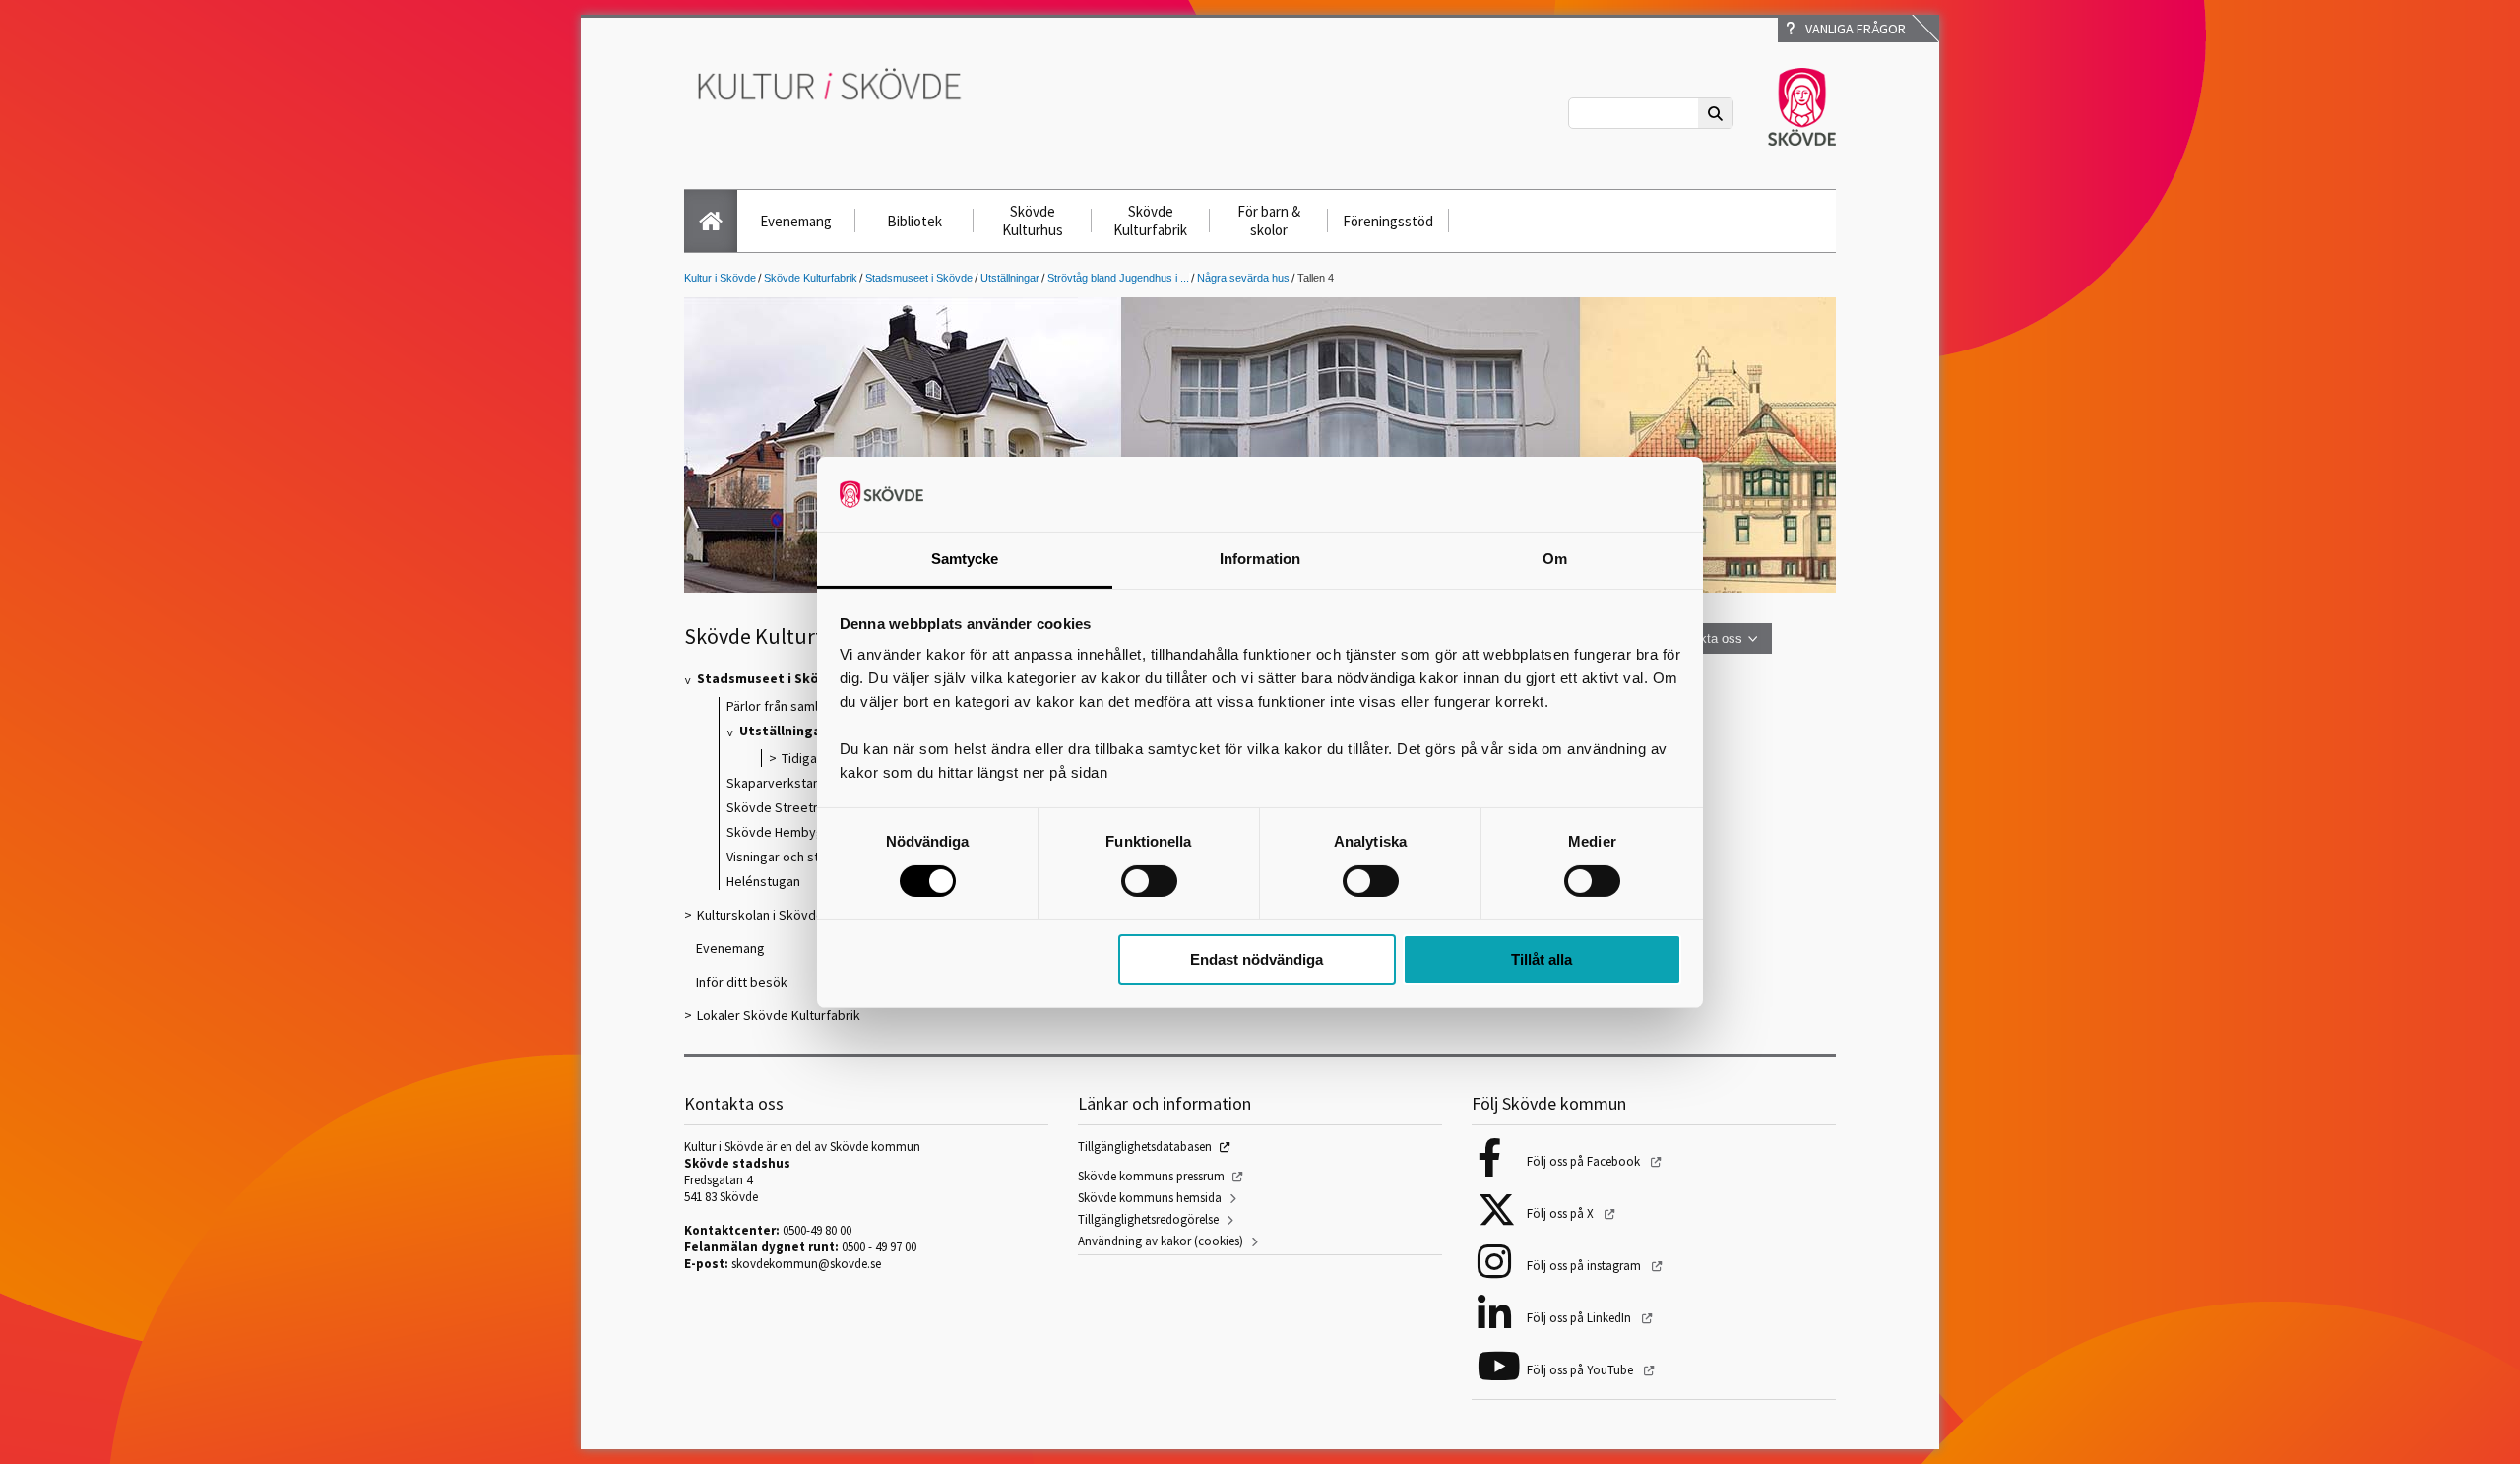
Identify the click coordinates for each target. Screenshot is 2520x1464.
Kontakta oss (1704, 638)
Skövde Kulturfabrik (1150, 221)
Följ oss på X (1562, 1213)
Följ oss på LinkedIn (1580, 1318)
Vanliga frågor (1853, 29)
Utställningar (1010, 278)
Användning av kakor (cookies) (1161, 1241)
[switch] (1149, 881)
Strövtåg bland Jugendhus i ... (1118, 278)
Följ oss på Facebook (1585, 1161)
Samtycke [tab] (965, 559)
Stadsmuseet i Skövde (919, 278)
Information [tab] (1260, 559)
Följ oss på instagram (1585, 1266)
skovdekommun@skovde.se (806, 1264)
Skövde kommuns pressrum (1151, 1176)
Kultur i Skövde (720, 278)
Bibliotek (914, 221)
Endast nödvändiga (1257, 959)
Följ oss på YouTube (1581, 1370)
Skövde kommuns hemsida (1150, 1198)
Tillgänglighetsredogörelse (1148, 1219)
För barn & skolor (1269, 221)
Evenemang (796, 221)
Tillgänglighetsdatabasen (1145, 1146)
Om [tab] (1555, 559)
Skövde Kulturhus (1033, 221)
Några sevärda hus (1243, 278)
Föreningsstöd (1388, 221)
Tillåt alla (1542, 959)
